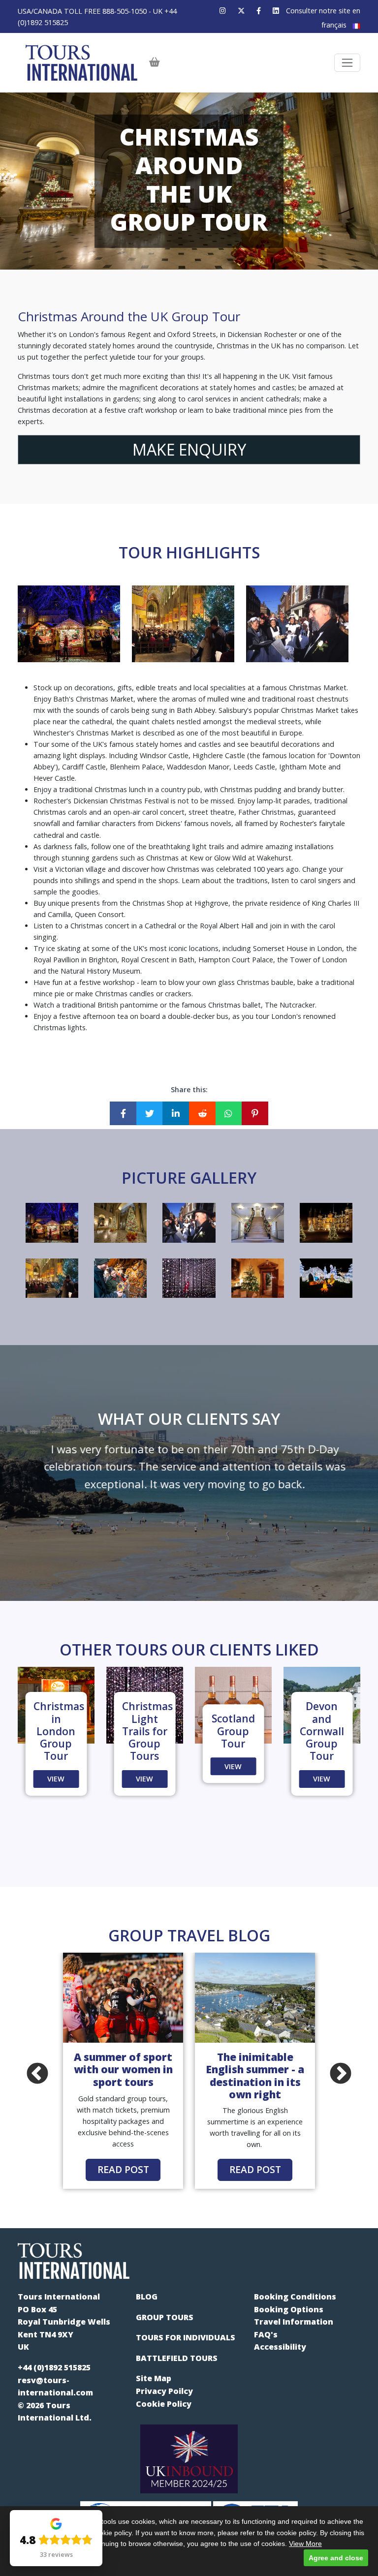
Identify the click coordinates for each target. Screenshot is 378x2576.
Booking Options (289, 2309)
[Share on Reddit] (202, 1113)
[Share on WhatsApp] (229, 1113)
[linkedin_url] (276, 11)
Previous (37, 2074)
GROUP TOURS (165, 2317)
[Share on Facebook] (123, 1113)
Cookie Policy (164, 2404)
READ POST (123, 2169)
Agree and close (336, 2558)
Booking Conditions (295, 2297)
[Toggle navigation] (347, 63)
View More (305, 2544)
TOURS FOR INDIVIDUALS (186, 2337)
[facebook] (259, 11)
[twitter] (241, 11)
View (56, 1779)
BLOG (147, 2297)
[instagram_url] (223, 11)
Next (341, 2074)
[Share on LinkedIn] (176, 1113)
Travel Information (294, 2322)
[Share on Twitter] (150, 1113)
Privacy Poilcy (164, 2391)
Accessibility (280, 2347)
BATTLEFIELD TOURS (177, 2358)
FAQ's (266, 2334)
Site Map (154, 2378)
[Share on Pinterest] (255, 1113)
